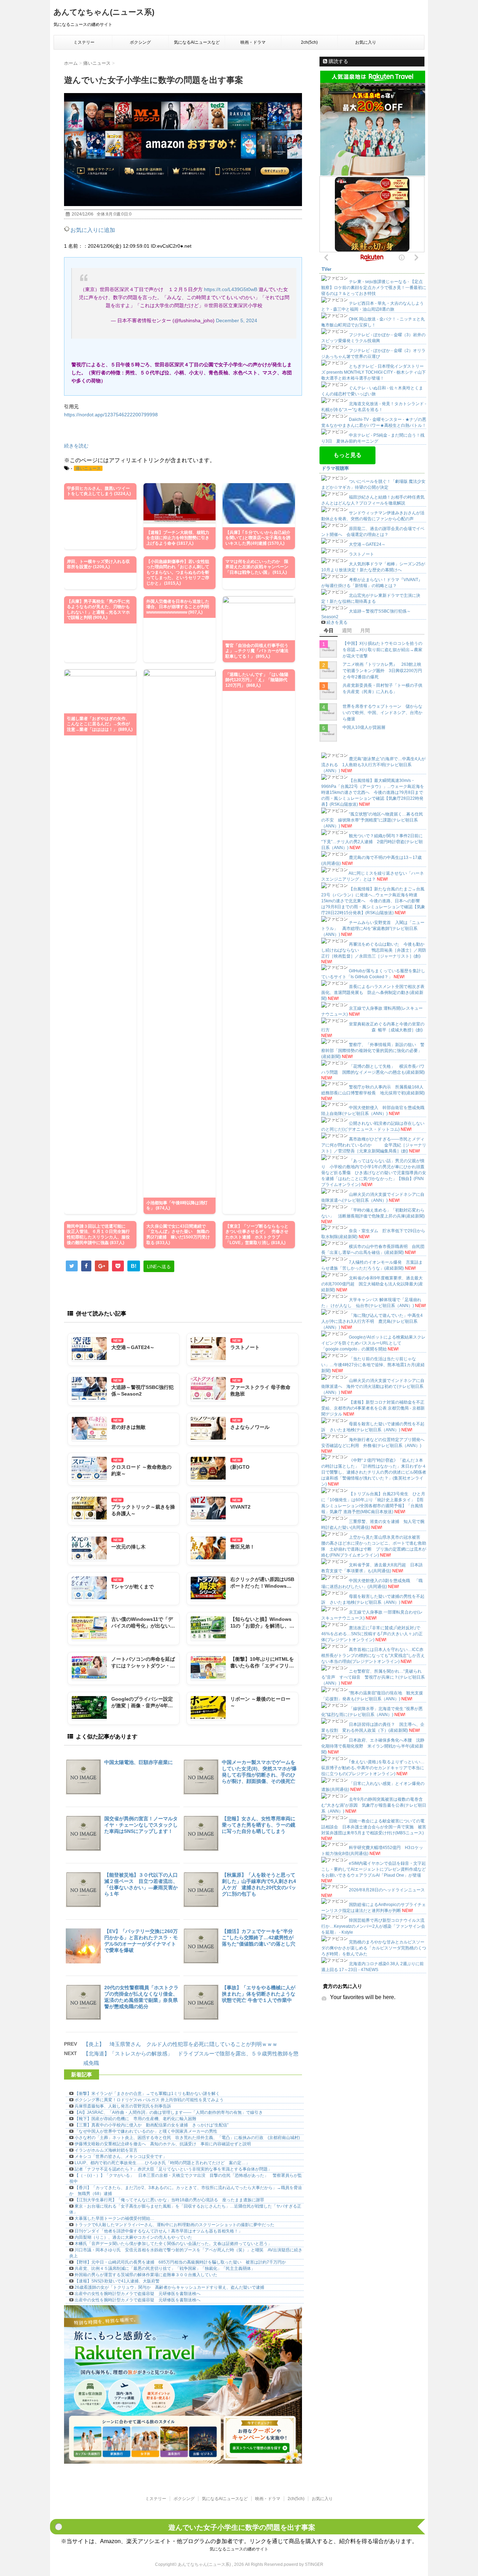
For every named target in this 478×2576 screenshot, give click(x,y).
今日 (329, 630)
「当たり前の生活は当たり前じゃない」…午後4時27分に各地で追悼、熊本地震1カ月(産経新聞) (373, 1365)
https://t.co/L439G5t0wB (231, 289)
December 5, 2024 (237, 320)
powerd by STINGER (304, 2564)
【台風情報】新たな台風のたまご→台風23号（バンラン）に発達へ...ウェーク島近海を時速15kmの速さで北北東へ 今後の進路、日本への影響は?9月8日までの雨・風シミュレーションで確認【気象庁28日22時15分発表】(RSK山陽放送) (373, 901)
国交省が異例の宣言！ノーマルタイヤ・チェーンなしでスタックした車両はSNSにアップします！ (141, 1825)
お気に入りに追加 (93, 230)
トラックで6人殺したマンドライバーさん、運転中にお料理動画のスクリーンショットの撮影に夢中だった (174, 2225)
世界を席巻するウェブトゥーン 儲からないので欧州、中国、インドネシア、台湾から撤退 (382, 713)
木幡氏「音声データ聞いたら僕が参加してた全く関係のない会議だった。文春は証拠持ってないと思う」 (173, 2244)
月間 (365, 630)
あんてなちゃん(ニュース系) (104, 12)
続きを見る (337, 622)
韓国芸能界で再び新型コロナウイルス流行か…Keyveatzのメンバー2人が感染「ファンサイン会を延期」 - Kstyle (373, 1926)
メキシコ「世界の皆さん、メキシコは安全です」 (121, 2157)
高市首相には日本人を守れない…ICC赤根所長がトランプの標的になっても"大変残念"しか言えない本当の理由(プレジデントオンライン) (373, 1656)
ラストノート (361, 554)
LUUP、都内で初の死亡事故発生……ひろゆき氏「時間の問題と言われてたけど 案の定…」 (162, 2163)
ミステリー (84, 42)
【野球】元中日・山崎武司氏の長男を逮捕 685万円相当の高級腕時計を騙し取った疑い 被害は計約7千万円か (180, 2262)
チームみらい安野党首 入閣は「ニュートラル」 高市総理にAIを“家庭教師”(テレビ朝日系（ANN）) (373, 929)
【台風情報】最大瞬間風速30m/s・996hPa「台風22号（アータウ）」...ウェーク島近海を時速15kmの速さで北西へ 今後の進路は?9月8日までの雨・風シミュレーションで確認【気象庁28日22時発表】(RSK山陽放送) (373, 792)
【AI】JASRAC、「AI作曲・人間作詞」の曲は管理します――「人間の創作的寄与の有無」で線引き (169, 2112)
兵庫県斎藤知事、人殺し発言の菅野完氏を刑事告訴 (123, 2106)
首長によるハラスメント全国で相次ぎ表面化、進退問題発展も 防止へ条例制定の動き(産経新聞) (373, 993)
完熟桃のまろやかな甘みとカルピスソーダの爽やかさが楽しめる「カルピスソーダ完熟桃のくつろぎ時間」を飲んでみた (374, 1948)
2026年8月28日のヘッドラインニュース (387, 1890)
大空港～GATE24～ (367, 544)
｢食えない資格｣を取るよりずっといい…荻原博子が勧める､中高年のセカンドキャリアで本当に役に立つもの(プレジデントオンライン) (373, 1768)
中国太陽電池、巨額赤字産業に (139, 1762)
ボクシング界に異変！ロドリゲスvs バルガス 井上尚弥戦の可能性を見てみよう (149, 2100)
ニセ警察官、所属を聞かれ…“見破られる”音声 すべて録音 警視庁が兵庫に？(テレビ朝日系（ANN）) (373, 1677)
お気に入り (366, 42)
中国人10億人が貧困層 (364, 727)
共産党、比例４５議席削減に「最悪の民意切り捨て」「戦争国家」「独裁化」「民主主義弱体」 (165, 2268)
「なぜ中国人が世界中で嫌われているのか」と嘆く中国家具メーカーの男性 (146, 2131)
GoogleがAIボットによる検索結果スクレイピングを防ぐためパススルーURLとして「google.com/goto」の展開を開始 (373, 1343)
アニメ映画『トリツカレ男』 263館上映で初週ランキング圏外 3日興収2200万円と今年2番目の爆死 (382, 671)
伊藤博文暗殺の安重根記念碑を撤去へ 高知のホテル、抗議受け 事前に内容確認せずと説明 (163, 2144)
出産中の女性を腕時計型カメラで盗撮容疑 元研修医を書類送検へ (138, 2294)
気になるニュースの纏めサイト (239, 2549)
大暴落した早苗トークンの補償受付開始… (114, 2218)
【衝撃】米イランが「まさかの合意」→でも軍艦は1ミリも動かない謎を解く (147, 2094)
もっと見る (347, 455)
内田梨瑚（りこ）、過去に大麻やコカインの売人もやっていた (133, 2237)
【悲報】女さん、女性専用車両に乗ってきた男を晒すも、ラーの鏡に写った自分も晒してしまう (259, 1825)
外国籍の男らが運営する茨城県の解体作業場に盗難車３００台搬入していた (146, 2275)
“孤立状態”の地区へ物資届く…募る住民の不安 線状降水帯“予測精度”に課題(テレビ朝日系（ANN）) (372, 820)
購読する (338, 61)
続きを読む (76, 446)
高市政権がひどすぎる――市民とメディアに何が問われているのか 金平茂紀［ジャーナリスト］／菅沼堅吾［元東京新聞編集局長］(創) (374, 1145)
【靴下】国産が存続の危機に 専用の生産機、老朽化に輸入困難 (135, 2119)
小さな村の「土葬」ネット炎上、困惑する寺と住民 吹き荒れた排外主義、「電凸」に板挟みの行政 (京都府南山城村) (187, 2138)
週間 (347, 630)
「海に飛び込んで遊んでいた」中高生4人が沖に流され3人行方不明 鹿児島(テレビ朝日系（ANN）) (372, 1321)
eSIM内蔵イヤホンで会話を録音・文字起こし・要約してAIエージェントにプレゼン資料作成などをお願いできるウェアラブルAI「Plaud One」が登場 (374, 1869)
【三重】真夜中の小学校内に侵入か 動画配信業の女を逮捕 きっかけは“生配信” (152, 2125)
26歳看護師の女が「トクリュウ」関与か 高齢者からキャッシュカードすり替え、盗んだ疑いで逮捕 (169, 2287)
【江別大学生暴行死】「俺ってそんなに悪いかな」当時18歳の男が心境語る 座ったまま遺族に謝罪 (169, 2200)
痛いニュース (88, 468)
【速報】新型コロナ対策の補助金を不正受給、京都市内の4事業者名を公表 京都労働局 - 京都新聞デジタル (373, 1408)
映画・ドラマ (253, 42)
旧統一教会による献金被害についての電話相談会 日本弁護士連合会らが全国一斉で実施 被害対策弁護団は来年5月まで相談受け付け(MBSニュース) (374, 1827)
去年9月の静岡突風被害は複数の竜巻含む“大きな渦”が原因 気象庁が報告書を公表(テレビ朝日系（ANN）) (374, 1805)
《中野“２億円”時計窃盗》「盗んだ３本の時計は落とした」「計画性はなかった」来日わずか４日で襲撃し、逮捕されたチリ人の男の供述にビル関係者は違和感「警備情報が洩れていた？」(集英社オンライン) (374, 1472)
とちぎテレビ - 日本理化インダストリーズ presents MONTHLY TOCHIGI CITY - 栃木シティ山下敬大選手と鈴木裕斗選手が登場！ (374, 372)
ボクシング (140, 42)
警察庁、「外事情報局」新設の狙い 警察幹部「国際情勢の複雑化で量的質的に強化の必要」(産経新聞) (373, 1051)
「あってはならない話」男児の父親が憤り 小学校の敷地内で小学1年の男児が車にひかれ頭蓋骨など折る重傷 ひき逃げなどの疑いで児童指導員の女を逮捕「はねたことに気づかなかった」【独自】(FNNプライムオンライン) (374, 1173)
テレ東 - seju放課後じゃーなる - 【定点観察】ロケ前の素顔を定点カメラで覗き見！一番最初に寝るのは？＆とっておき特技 (374, 288)
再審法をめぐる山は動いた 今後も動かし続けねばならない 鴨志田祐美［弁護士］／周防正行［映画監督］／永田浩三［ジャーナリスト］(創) (374, 950)
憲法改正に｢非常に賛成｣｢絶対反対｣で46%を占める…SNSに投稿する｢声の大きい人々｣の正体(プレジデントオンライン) (372, 1634)
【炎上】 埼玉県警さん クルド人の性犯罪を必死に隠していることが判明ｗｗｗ (180, 2044)
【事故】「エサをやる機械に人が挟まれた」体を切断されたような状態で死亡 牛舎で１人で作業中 (259, 1994)
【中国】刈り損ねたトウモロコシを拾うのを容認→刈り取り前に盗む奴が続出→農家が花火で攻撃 (382, 650)
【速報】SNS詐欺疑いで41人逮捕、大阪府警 (117, 2281)
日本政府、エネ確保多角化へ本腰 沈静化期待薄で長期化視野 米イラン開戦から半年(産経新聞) (373, 1746)
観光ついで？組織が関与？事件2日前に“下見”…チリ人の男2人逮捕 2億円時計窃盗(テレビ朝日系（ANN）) (372, 842)
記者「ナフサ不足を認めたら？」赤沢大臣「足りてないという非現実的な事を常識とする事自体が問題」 (173, 2169)
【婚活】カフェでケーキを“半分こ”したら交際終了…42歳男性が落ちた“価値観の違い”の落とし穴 (259, 1938)
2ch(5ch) (309, 42)
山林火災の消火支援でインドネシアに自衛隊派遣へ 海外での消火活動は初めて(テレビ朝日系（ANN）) (373, 1386)
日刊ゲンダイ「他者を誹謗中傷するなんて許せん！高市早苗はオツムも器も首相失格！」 (159, 2231)
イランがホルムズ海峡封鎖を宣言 (106, 2150)
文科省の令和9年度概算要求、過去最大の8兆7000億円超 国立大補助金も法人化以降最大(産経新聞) (372, 1284)
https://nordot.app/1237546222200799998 (111, 415)
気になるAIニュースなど (197, 42)
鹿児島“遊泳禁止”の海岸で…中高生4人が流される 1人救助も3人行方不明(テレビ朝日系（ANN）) (373, 765)
